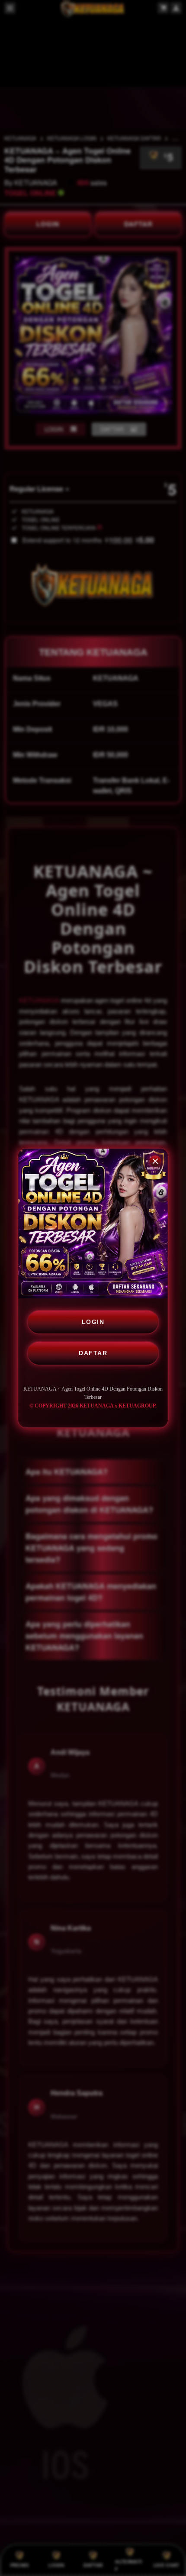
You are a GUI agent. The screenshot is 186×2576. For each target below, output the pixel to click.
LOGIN (93, 1322)
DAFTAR (93, 1353)
